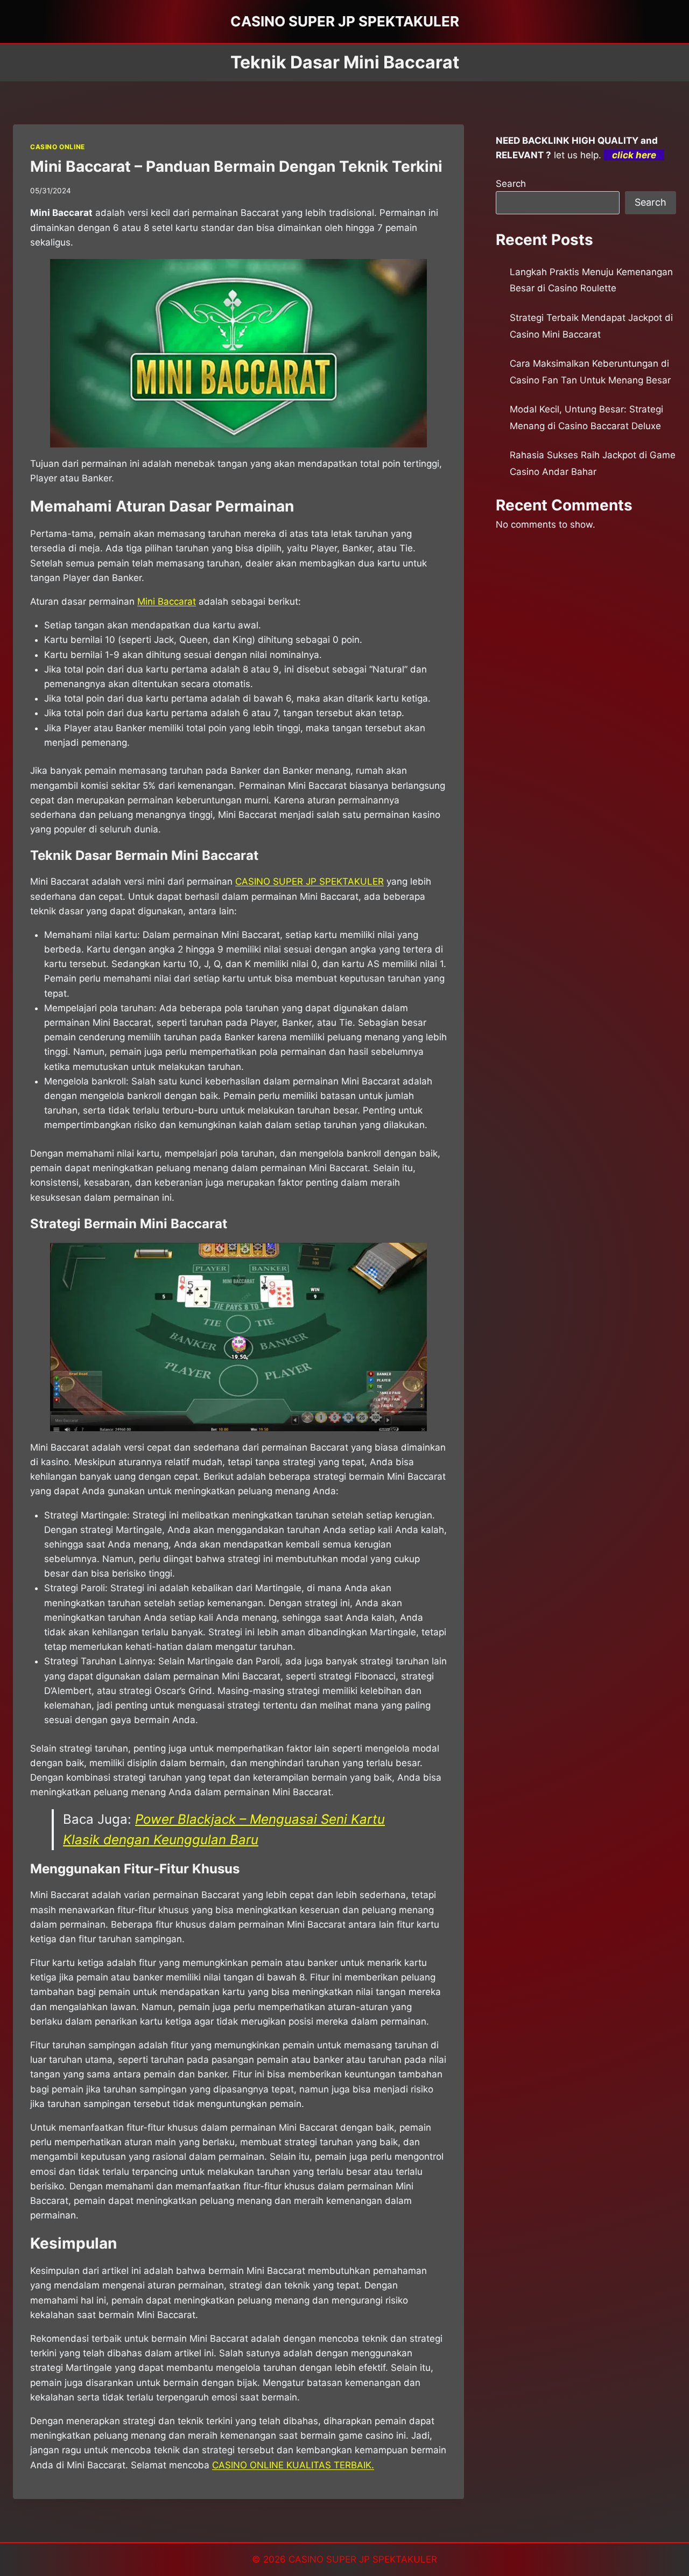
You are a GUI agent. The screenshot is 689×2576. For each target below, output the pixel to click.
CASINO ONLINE (58, 147)
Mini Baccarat (167, 601)
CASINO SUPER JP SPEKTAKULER (310, 881)
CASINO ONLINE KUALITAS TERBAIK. (293, 2465)
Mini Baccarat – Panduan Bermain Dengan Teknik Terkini (236, 166)
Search (511, 184)
